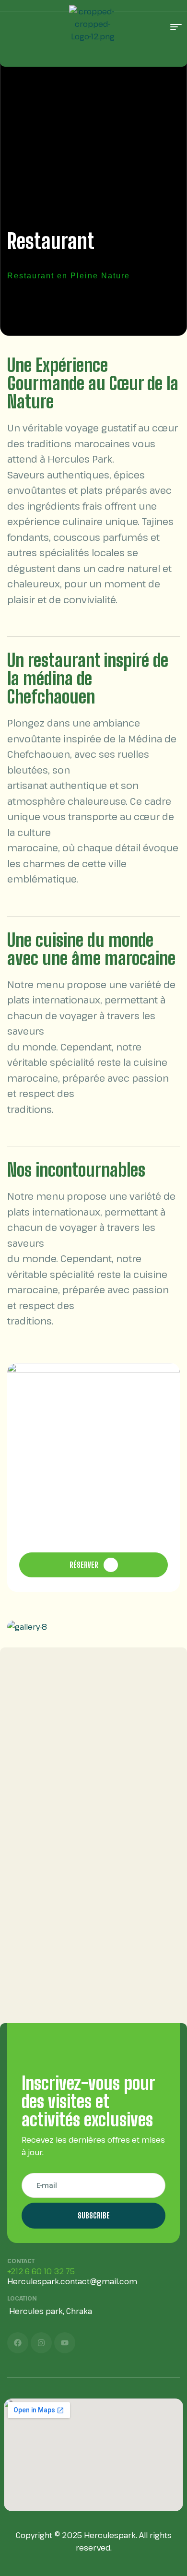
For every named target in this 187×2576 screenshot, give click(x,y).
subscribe (94, 2215)
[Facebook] (18, 2343)
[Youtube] (65, 2343)
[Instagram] (41, 2343)
